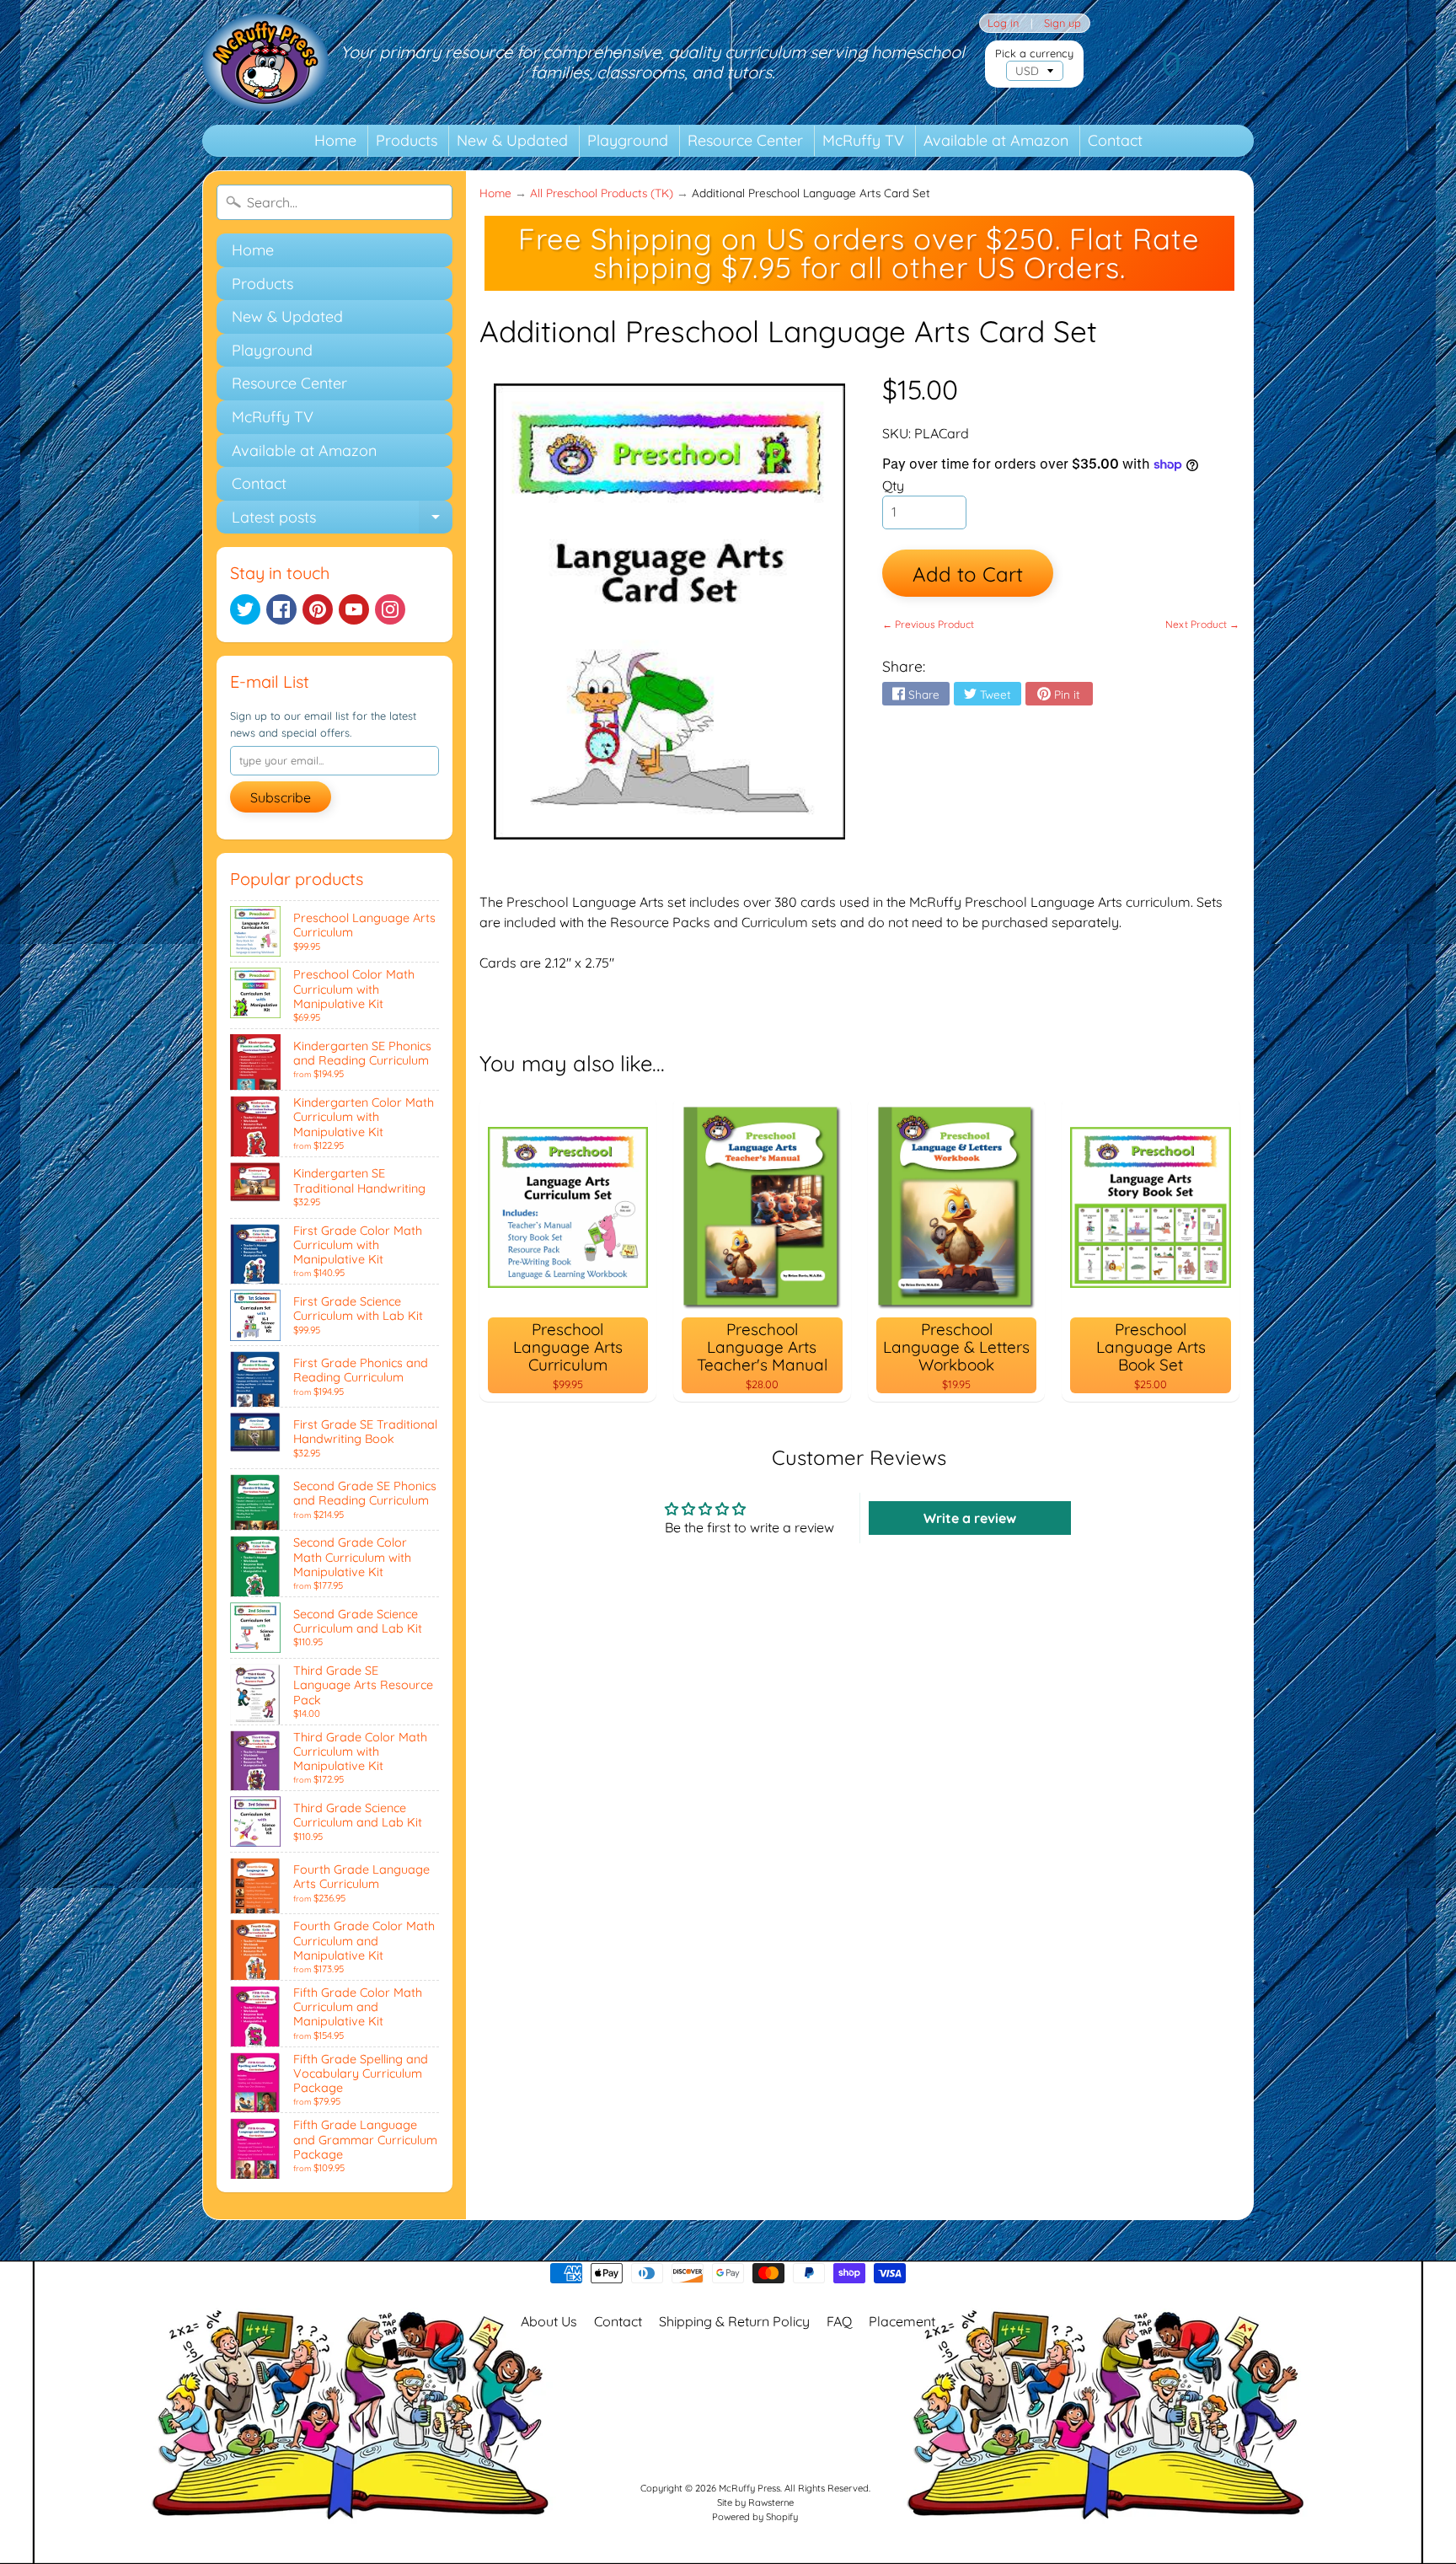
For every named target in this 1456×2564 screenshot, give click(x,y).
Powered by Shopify (755, 2517)
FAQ (839, 2321)
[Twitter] (245, 609)
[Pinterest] (318, 609)
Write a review (970, 1518)
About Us (549, 2321)
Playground (628, 140)
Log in (1003, 23)
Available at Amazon (996, 140)
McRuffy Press (749, 2488)
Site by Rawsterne (755, 2502)
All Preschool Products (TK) (602, 193)
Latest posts (342, 521)
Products (407, 140)
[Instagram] (390, 609)
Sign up (1063, 23)
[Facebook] (281, 609)
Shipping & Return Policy (734, 2321)
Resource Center (745, 140)
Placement (902, 2321)
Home (335, 140)
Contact (1115, 140)
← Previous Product (928, 624)
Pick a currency (1034, 54)
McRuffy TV (863, 140)
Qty (893, 485)
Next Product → (1202, 624)
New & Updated (512, 140)
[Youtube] (354, 609)
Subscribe (281, 797)
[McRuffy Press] (265, 62)
